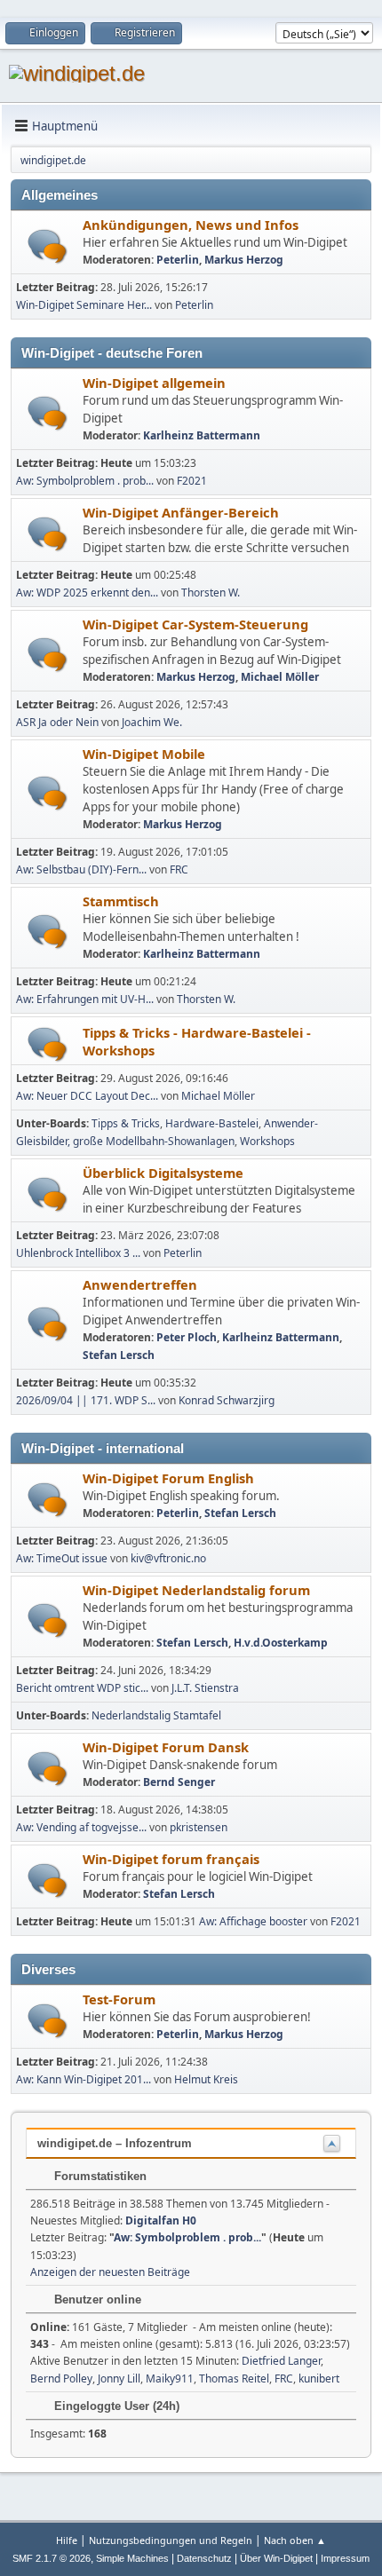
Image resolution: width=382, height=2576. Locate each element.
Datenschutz (204, 2558)
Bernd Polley (61, 2378)
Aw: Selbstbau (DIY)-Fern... (81, 869)
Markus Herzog (244, 260)
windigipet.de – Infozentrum (115, 2143)
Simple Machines (132, 2558)
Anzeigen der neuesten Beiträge (110, 2272)
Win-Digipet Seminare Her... (84, 305)
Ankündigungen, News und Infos (191, 225)
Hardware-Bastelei (212, 1123)
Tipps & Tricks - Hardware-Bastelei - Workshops (197, 1041)
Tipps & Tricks (126, 1123)
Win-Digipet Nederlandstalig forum (196, 1590)
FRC (179, 869)
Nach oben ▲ (295, 2540)
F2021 (192, 481)
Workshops (267, 1141)
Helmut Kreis (206, 2079)
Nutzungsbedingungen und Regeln (171, 2540)
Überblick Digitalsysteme (163, 1173)
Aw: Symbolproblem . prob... (85, 481)
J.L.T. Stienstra (205, 1688)
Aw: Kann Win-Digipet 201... (84, 2079)
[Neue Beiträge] (48, 246)
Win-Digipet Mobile (144, 754)
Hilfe (67, 2540)
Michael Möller (280, 677)
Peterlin (178, 260)
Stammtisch (121, 901)
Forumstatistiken (99, 2176)
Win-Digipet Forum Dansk (166, 1747)
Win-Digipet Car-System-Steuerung (195, 624)
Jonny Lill (119, 2378)
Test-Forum (119, 1999)
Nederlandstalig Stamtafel (156, 1715)
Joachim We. (152, 722)
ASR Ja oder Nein (57, 722)
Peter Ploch (187, 1337)
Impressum (345, 2558)
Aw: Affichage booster (253, 1921)
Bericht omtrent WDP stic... (82, 1688)
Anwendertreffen (140, 1284)
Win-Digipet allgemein (154, 383)
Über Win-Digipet (276, 2558)
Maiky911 (170, 2378)
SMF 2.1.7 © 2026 (52, 2558)
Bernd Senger (179, 1782)
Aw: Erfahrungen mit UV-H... (85, 999)
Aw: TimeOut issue (62, 1558)
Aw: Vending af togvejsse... (81, 1827)
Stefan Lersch (119, 1355)
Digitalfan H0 (161, 2220)
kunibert (319, 2378)
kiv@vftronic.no (168, 1558)
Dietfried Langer (281, 2361)
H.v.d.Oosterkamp (281, 1643)
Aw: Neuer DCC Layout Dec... (87, 1096)
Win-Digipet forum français (171, 1859)
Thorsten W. (211, 593)
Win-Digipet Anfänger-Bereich (181, 512)
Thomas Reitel (234, 2378)
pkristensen (199, 1827)
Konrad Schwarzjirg (227, 1400)
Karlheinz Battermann (202, 435)
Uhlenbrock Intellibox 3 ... (78, 1253)
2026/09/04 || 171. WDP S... (86, 1400)
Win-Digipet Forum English (168, 1478)
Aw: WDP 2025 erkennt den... (87, 593)
